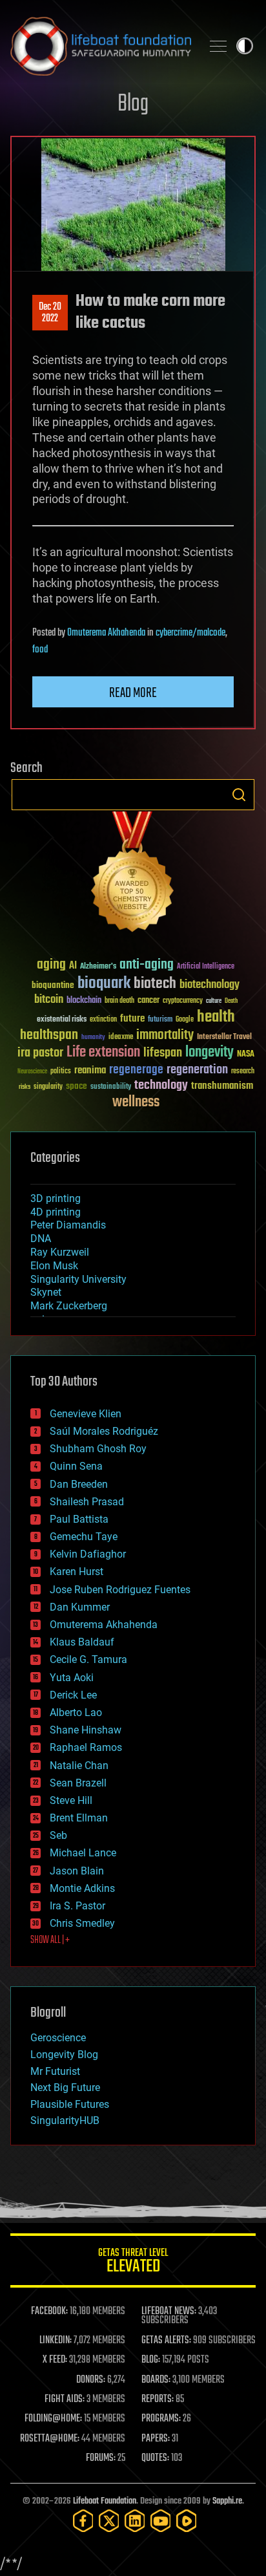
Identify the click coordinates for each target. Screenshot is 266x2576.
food (40, 650)
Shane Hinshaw (86, 1730)
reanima (90, 1070)
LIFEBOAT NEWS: (169, 2312)
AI (73, 966)
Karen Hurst (77, 1572)
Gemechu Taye (84, 1537)
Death (231, 1001)
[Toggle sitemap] (218, 46)
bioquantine (53, 985)
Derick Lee (73, 1695)
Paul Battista (79, 1519)
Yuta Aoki (72, 1678)
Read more (133, 693)
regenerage (136, 1070)
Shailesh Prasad (87, 1502)
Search (239, 795)
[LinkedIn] (135, 2521)
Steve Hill (71, 1800)
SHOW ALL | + (50, 1940)
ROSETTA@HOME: (50, 2439)
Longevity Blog (64, 2055)
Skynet (46, 1292)
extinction (103, 1020)
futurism (160, 1020)
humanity (93, 1038)
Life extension (103, 1053)
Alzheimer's (98, 967)
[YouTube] (161, 2521)
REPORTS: (158, 2399)
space (77, 1086)
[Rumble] (187, 2521)
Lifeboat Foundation (105, 2501)
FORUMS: (101, 2458)
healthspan (49, 1036)
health (216, 1017)
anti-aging (147, 965)
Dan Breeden (79, 1484)
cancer (148, 1001)
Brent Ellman (79, 1818)
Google (185, 1020)
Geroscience (58, 2038)
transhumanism (222, 1086)
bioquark (104, 984)
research (243, 1072)
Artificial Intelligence (206, 967)
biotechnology (210, 985)
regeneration (197, 1070)
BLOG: (151, 2360)
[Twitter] (109, 2521)
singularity (48, 1087)
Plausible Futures (70, 2104)
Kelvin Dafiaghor (88, 1554)
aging (51, 965)
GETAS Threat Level (133, 2263)
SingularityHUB (65, 2120)
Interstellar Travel (224, 1037)
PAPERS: (156, 2439)
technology (161, 1086)
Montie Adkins (82, 1888)
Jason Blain (77, 1871)
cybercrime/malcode (190, 633)
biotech (155, 984)
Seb (58, 1835)
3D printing (56, 1198)
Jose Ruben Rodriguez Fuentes (120, 1590)
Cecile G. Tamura (88, 1659)
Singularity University (78, 1279)
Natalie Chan (79, 1766)
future (132, 1019)
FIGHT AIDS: (65, 2399)
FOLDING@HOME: (53, 2419)
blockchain (84, 1001)
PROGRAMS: (161, 2419)
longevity (210, 1053)
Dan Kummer (80, 1607)
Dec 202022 (50, 313)
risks (25, 1087)
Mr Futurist (55, 2071)
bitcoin (49, 1000)
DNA (41, 1239)
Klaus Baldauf (82, 1642)
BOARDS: (156, 2380)
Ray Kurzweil (60, 1252)
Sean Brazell (78, 1783)
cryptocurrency (183, 1001)
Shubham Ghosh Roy (98, 1449)
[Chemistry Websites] (133, 875)
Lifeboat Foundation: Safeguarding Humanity (101, 46)
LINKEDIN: (56, 2341)
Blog (133, 104)
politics (61, 1072)
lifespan (163, 1053)
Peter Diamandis (68, 1225)
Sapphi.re (227, 2501)
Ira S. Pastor (77, 1906)
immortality (165, 1035)
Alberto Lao (76, 1712)
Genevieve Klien (86, 1414)
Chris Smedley (82, 1923)
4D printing (56, 1212)
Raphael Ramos (86, 1747)
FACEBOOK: (49, 2312)
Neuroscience (32, 1072)
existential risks (62, 1020)
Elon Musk (54, 1266)
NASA (246, 1055)
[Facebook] (83, 2521)
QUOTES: (155, 2458)
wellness (136, 1102)
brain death (119, 1001)
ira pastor (40, 1053)
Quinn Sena (76, 1466)
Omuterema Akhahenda (106, 633)
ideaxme (121, 1038)
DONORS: (91, 2380)
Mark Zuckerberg (69, 1306)
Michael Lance (83, 1853)
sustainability (111, 1088)
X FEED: (55, 2360)
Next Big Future (65, 2088)
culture (214, 1001)
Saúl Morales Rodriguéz (104, 1431)
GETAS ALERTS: (166, 2341)
